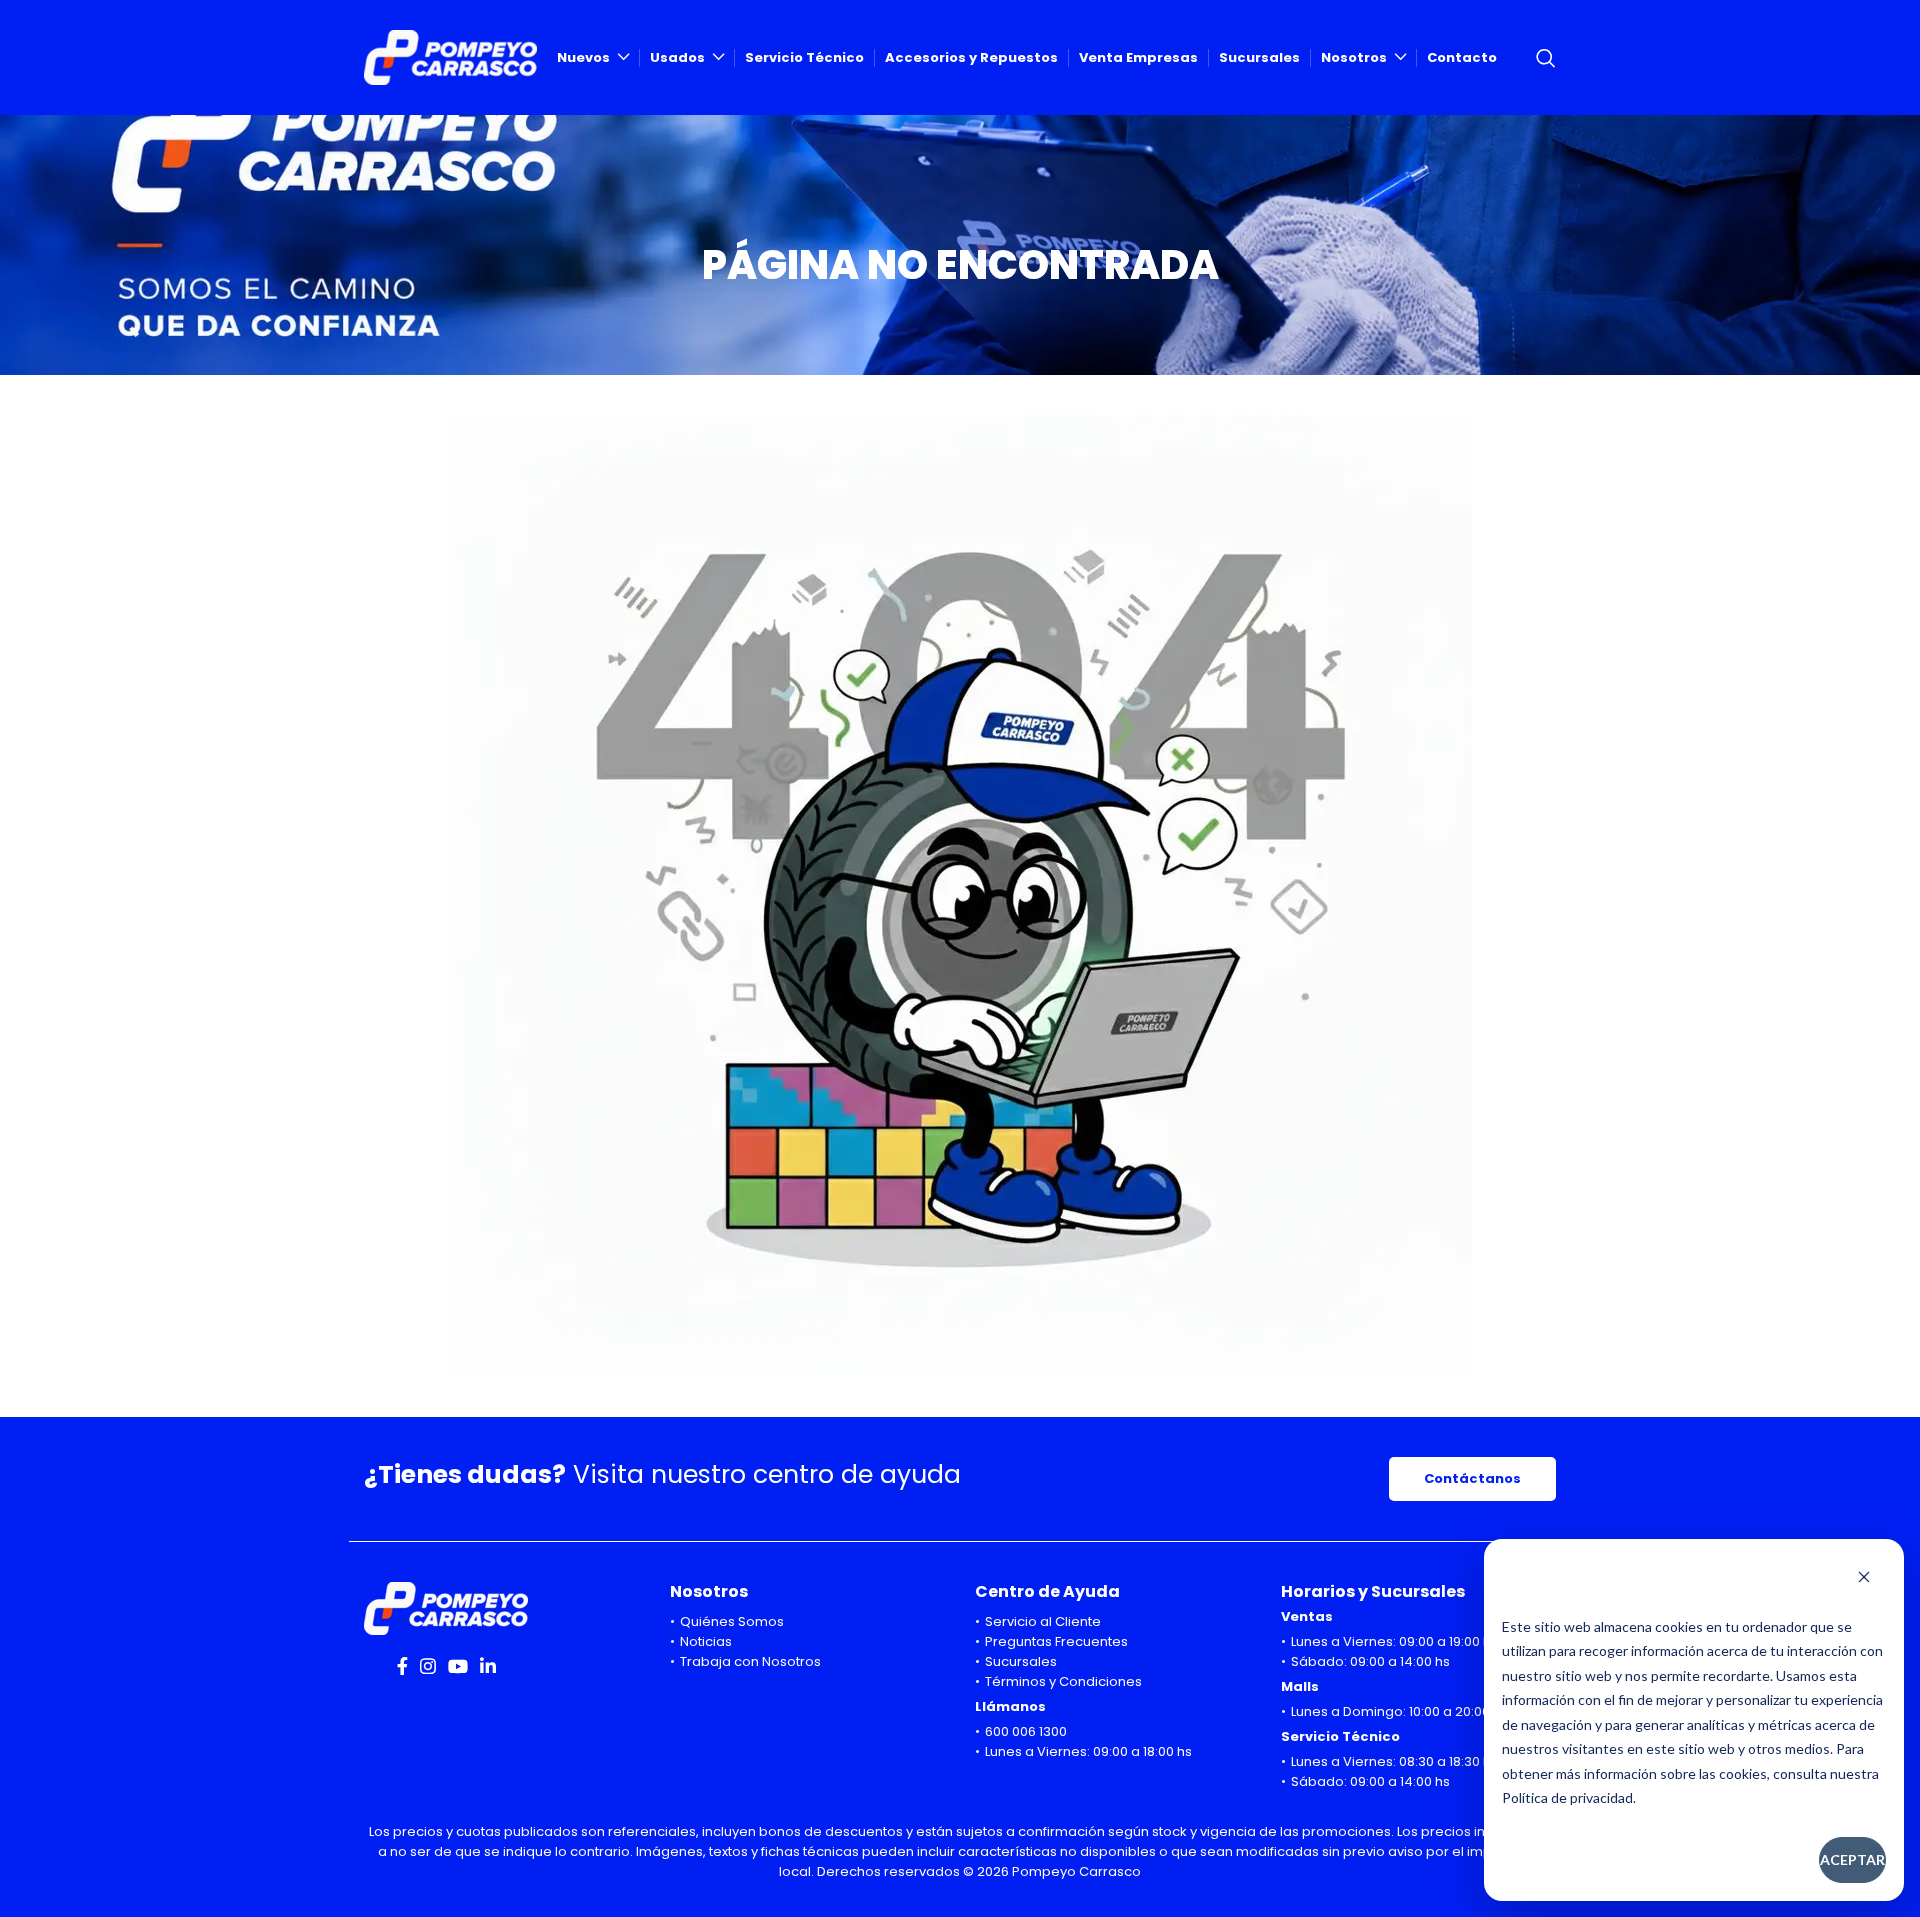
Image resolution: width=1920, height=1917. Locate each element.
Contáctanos (1472, 1478)
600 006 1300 (1026, 1731)
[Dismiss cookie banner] (1864, 1579)
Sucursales (1021, 1661)
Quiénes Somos (732, 1621)
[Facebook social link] (402, 1666)
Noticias (706, 1641)
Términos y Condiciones (1063, 1681)
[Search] (1546, 58)
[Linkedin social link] (488, 1666)
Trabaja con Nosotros (750, 1661)
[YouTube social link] (458, 1666)
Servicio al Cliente (1043, 1621)
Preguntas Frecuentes (1056, 1641)
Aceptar (1852, 1859)
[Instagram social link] (428, 1666)
